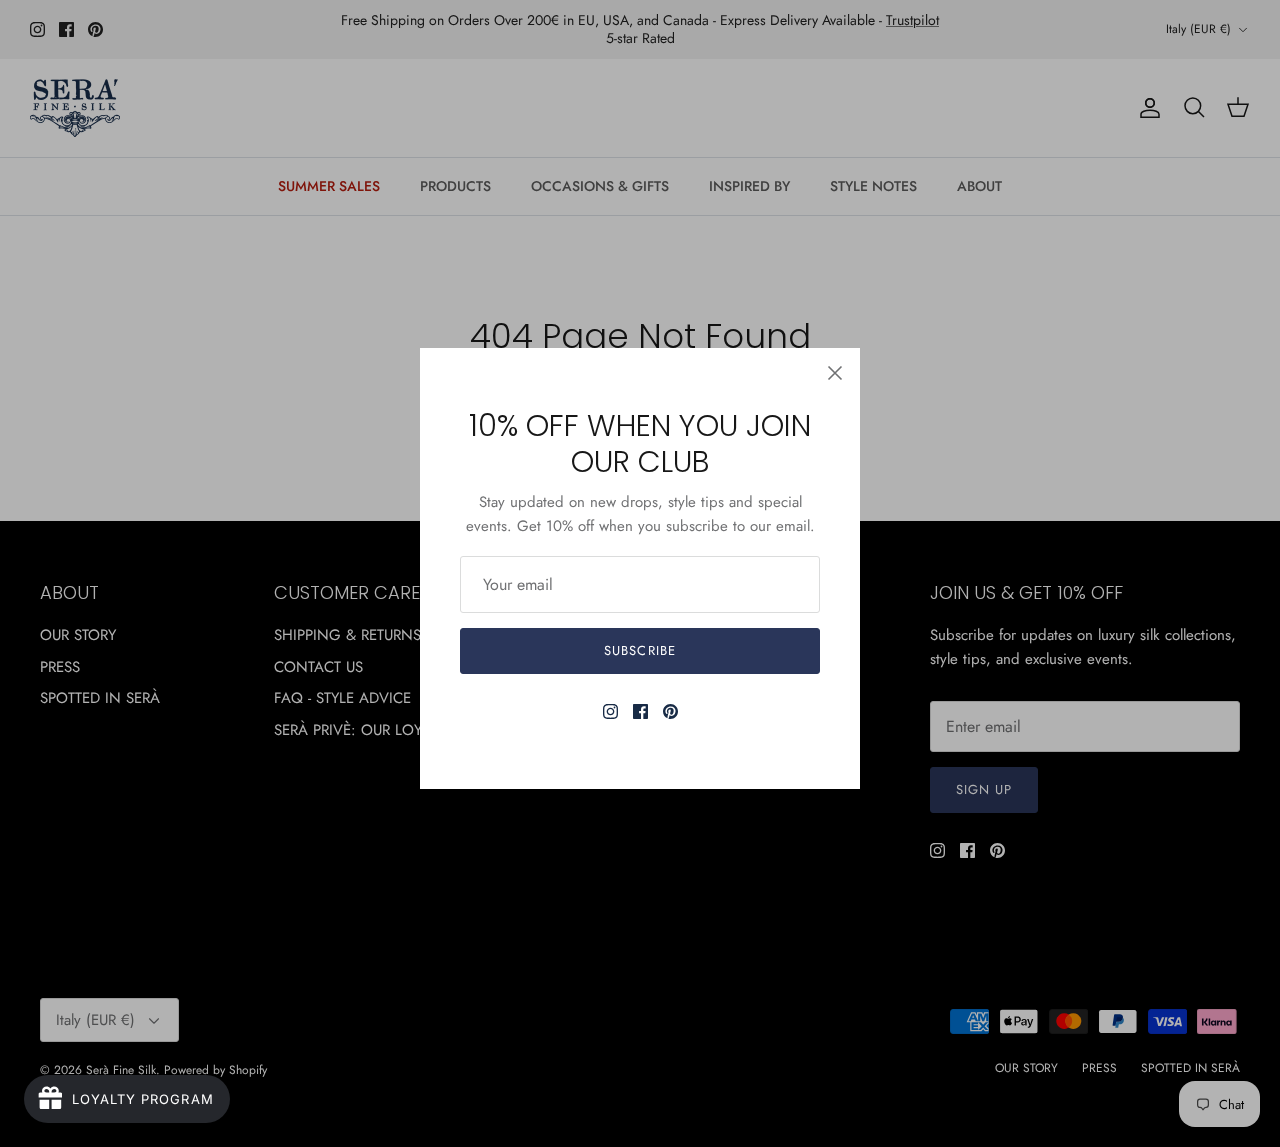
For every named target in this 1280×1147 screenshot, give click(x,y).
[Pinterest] (670, 711)
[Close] (835, 373)
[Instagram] (610, 711)
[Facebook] (640, 711)
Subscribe (639, 650)
